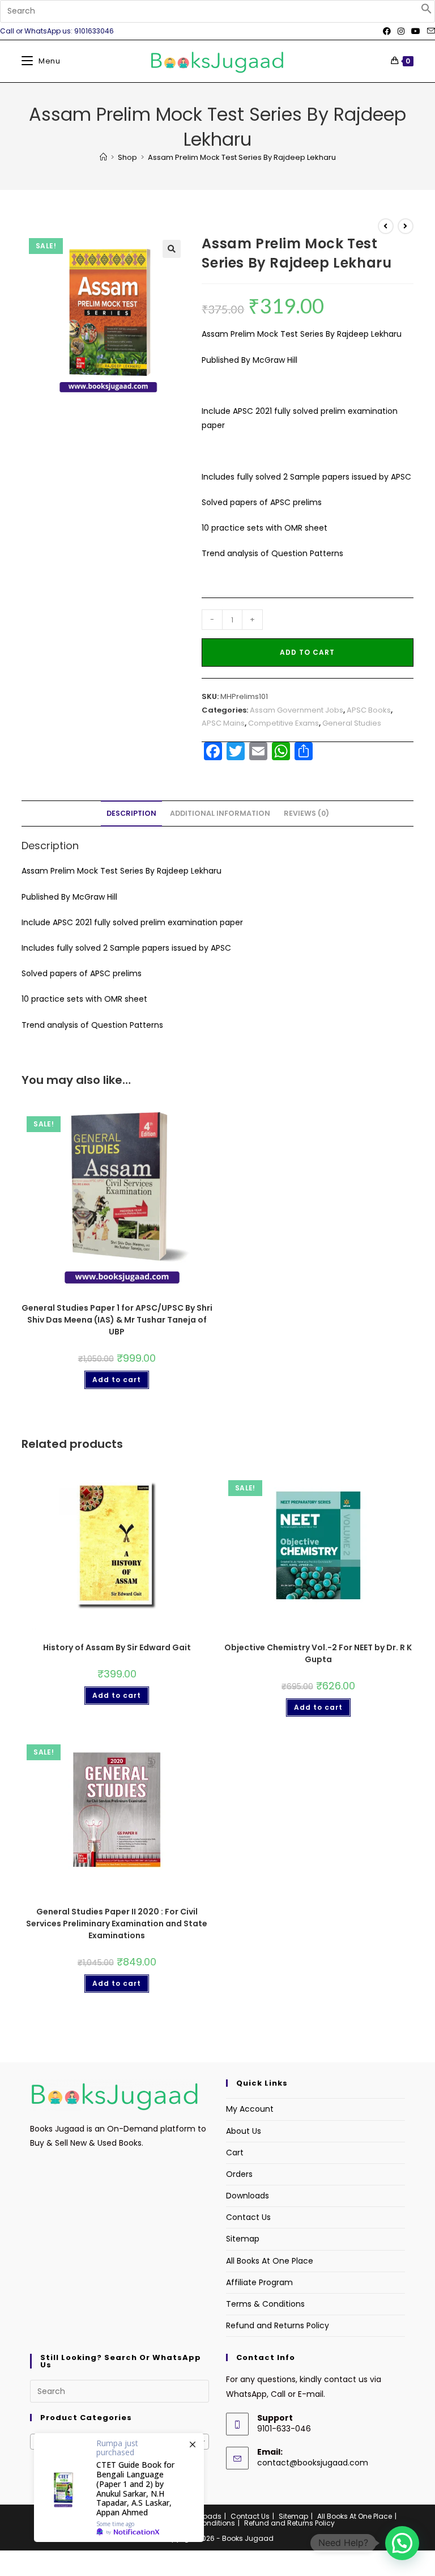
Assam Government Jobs (297, 710)
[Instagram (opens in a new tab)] (401, 31)
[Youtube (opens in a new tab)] (416, 31)
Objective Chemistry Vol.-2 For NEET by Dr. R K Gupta (318, 1653)
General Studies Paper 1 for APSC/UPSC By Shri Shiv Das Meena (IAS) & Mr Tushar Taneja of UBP (117, 1320)
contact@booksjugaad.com (313, 2463)
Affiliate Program (259, 2282)
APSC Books (369, 710)
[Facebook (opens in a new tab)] (387, 31)
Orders (239, 2174)
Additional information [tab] (220, 813)
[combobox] (120, 2442)
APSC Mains (223, 723)
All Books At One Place (270, 2261)
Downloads (248, 2196)
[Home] (103, 157)
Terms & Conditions (265, 2304)
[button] (427, 11)
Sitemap (243, 2239)
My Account (250, 2109)
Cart (235, 2153)
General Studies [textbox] (116, 2442)
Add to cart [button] (117, 1380)
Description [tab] (131, 813)
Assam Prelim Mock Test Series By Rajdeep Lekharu (242, 157)
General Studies (352, 723)
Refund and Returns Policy (278, 2325)
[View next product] (406, 226)
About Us (244, 2131)
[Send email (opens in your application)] (429, 31)
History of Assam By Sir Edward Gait (117, 1647)
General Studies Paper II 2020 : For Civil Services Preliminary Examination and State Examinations (117, 1923)
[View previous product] (386, 226)
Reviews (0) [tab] (306, 813)
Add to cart (307, 652)
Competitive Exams (283, 723)
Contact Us (248, 2217)
